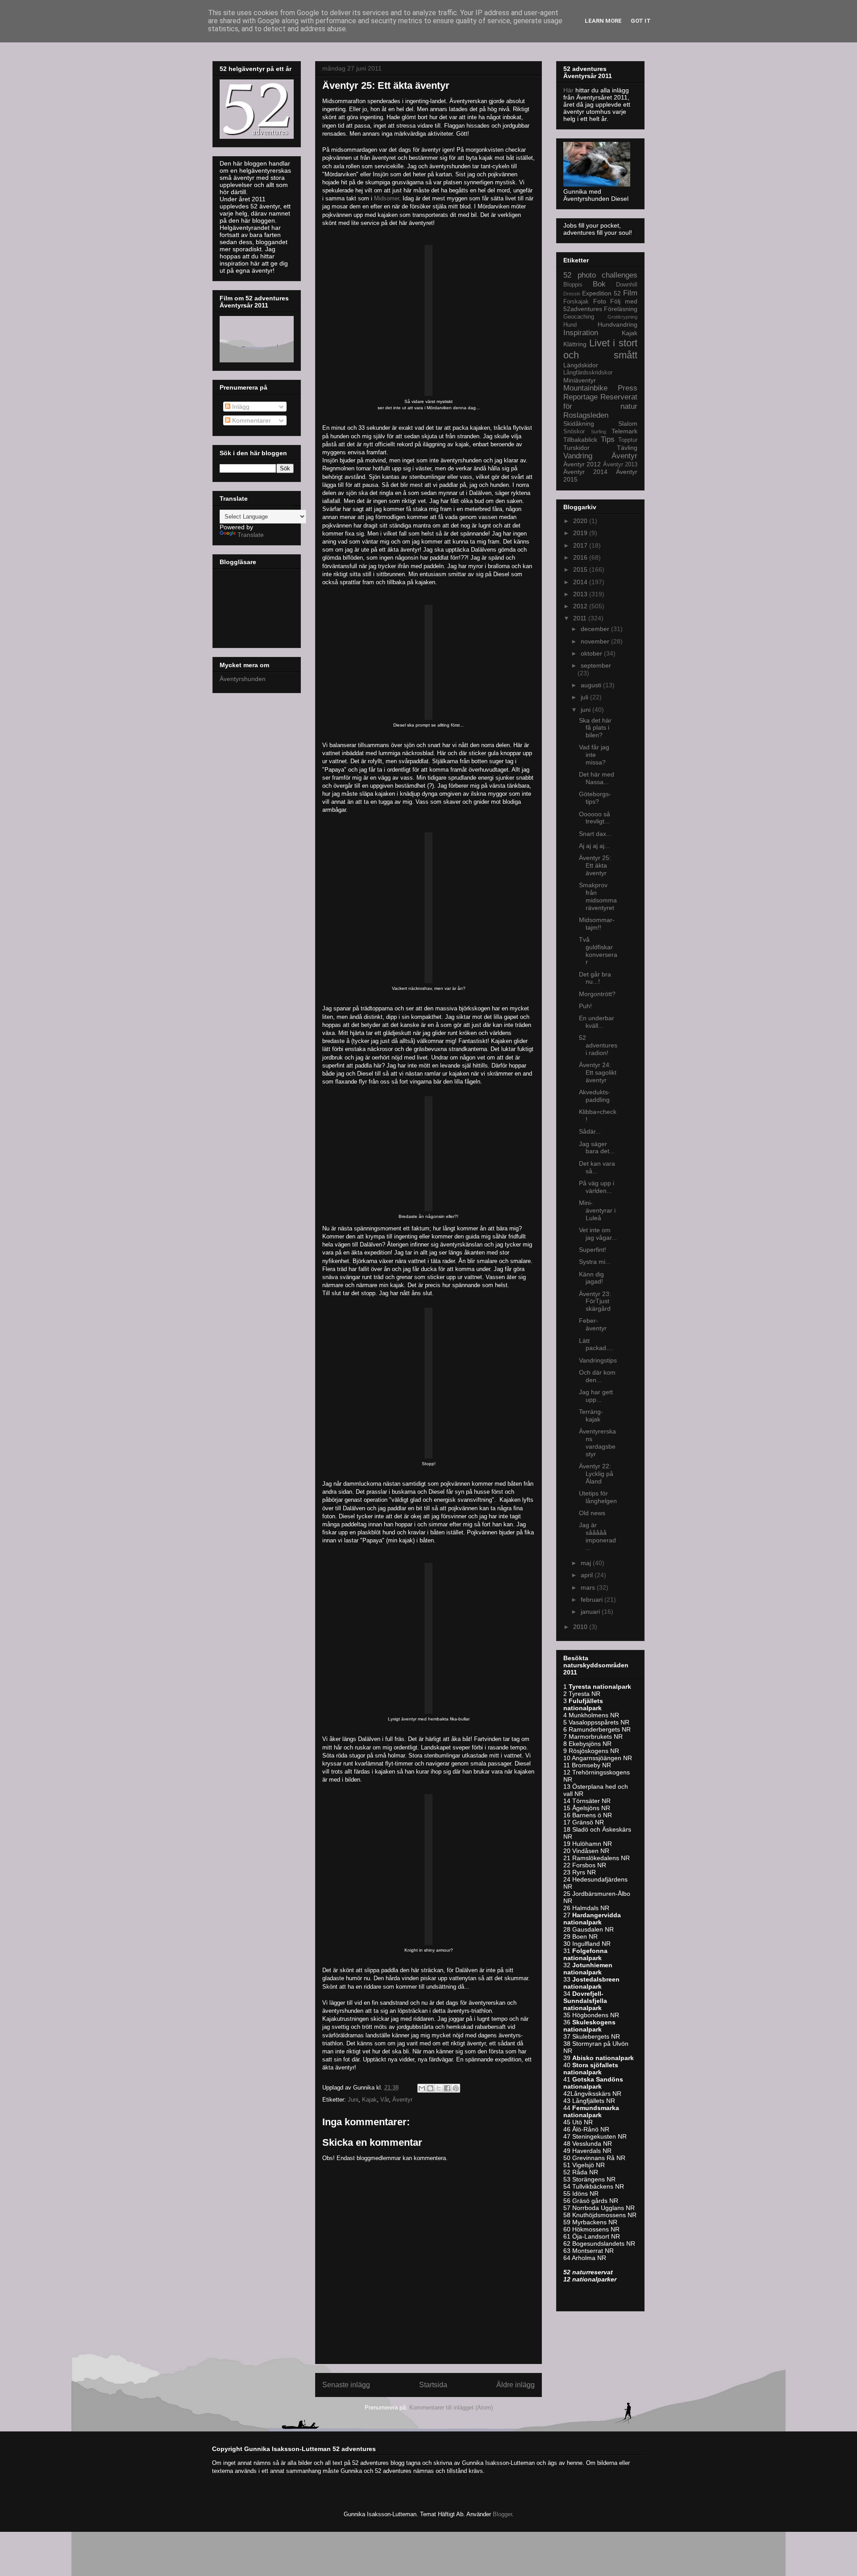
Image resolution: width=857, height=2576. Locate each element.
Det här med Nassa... (597, 778)
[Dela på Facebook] (447, 2088)
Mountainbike (585, 388)
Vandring (578, 456)
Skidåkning (579, 424)
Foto (600, 301)
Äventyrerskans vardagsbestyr (597, 1442)
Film (630, 293)
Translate (251, 535)
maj (587, 1563)
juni (587, 710)
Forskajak (576, 302)
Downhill (627, 285)
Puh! (585, 1006)
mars (589, 1587)
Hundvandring (618, 324)
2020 (581, 521)
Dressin (572, 294)
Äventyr (402, 2100)
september (596, 665)
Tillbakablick (580, 440)
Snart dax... (595, 834)
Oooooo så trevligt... (595, 818)
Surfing (599, 432)
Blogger (502, 2514)
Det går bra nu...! (595, 978)
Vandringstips (598, 1360)
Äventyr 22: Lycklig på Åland (596, 1474)
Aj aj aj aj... (594, 846)
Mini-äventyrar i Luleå (597, 1210)
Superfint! (593, 1250)
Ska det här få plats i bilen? (595, 728)
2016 (581, 557)
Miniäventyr (580, 380)
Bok (599, 284)
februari (593, 1600)
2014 (581, 582)
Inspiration (581, 333)
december (596, 629)
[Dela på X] (439, 2088)
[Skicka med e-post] (422, 2088)
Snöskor (574, 432)
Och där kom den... (597, 1376)
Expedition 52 (601, 293)
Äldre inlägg (516, 2385)
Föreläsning (621, 309)
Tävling (627, 448)
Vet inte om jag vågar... (598, 1234)
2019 (581, 533)
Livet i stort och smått (600, 349)
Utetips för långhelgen (598, 1497)
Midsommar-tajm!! (597, 924)
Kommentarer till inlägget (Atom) (451, 2408)
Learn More (603, 21)
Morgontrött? (597, 994)
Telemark (624, 431)
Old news (592, 1513)
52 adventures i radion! (598, 1045)
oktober (592, 653)
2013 (581, 594)
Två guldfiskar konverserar (598, 951)
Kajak (369, 2100)
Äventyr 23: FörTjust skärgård (595, 1301)
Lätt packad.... (596, 1344)
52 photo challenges (600, 275)
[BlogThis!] (430, 2088)
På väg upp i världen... (597, 1187)
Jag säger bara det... (597, 1148)
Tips (608, 439)
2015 (581, 569)
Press (628, 388)
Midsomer (387, 198)
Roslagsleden (586, 415)
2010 (581, 1627)
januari (591, 1612)
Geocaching (579, 317)
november (596, 641)
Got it (641, 21)
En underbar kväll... (597, 1022)
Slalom (628, 424)
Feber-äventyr (593, 1324)
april (588, 1575)
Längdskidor (581, 365)
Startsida (433, 2385)
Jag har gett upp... (596, 1396)
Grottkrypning (622, 317)
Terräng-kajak (591, 1415)
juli (585, 697)
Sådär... (590, 1131)
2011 (581, 618)
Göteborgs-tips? (595, 798)
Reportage (580, 397)
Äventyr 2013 (620, 465)
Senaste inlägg (346, 2385)
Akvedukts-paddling (595, 1096)
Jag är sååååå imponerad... (597, 1536)
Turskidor (576, 448)
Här (569, 90)
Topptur (628, 440)
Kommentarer (251, 420)
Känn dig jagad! (591, 1278)
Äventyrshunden (243, 679)
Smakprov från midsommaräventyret (598, 896)
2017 (581, 545)
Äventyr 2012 (582, 464)
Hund (570, 325)
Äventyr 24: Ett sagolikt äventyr (598, 1072)
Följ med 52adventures (600, 305)
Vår (385, 2100)
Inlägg (240, 407)
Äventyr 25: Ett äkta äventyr (595, 865)
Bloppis (573, 285)
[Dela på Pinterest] (456, 2088)
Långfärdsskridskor (588, 373)
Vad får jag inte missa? (594, 755)
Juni (353, 2100)
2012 (581, 606)
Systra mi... (595, 1262)
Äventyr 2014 (585, 472)
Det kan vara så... (597, 1167)
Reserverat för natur (600, 401)
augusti (592, 685)
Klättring (575, 344)
